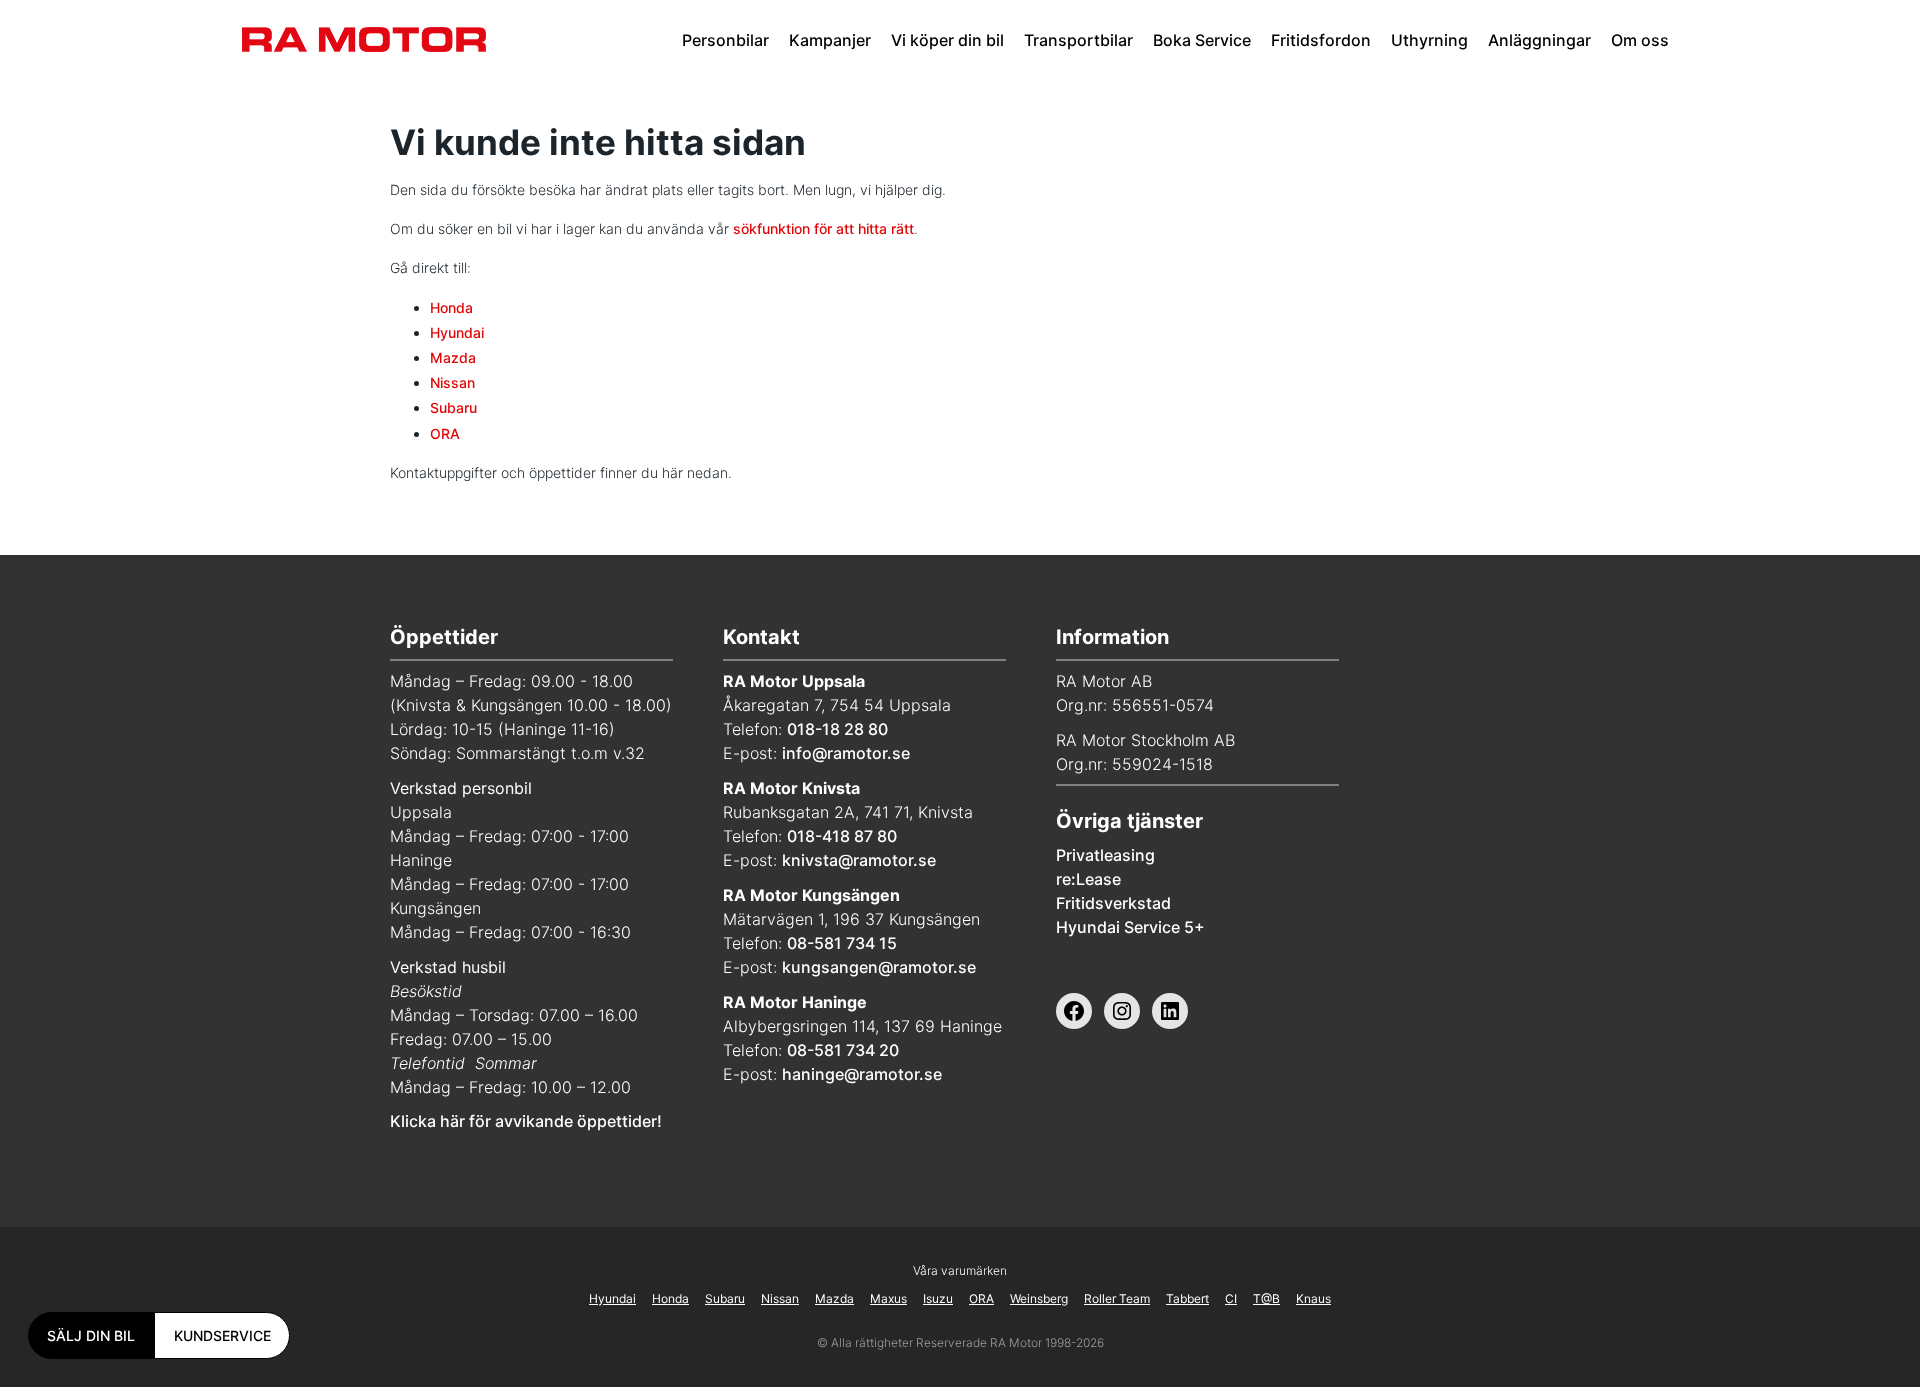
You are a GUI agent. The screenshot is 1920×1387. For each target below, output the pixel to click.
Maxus (888, 1298)
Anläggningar (1539, 40)
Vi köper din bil (947, 40)
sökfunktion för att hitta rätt (823, 228)
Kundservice (222, 1335)
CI (1231, 1298)
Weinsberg (1039, 1298)
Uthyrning (1429, 40)
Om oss (1640, 40)
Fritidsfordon (1321, 40)
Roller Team (1117, 1298)
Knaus (1313, 1298)
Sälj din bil (91, 1335)
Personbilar (725, 40)
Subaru (453, 407)
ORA (445, 433)
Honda (451, 307)
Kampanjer (830, 40)
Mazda (453, 357)
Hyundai (457, 332)
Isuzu (938, 1298)
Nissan (452, 382)
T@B (1266, 1298)
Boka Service (1202, 40)
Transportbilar (1078, 40)
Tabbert (1187, 1298)
